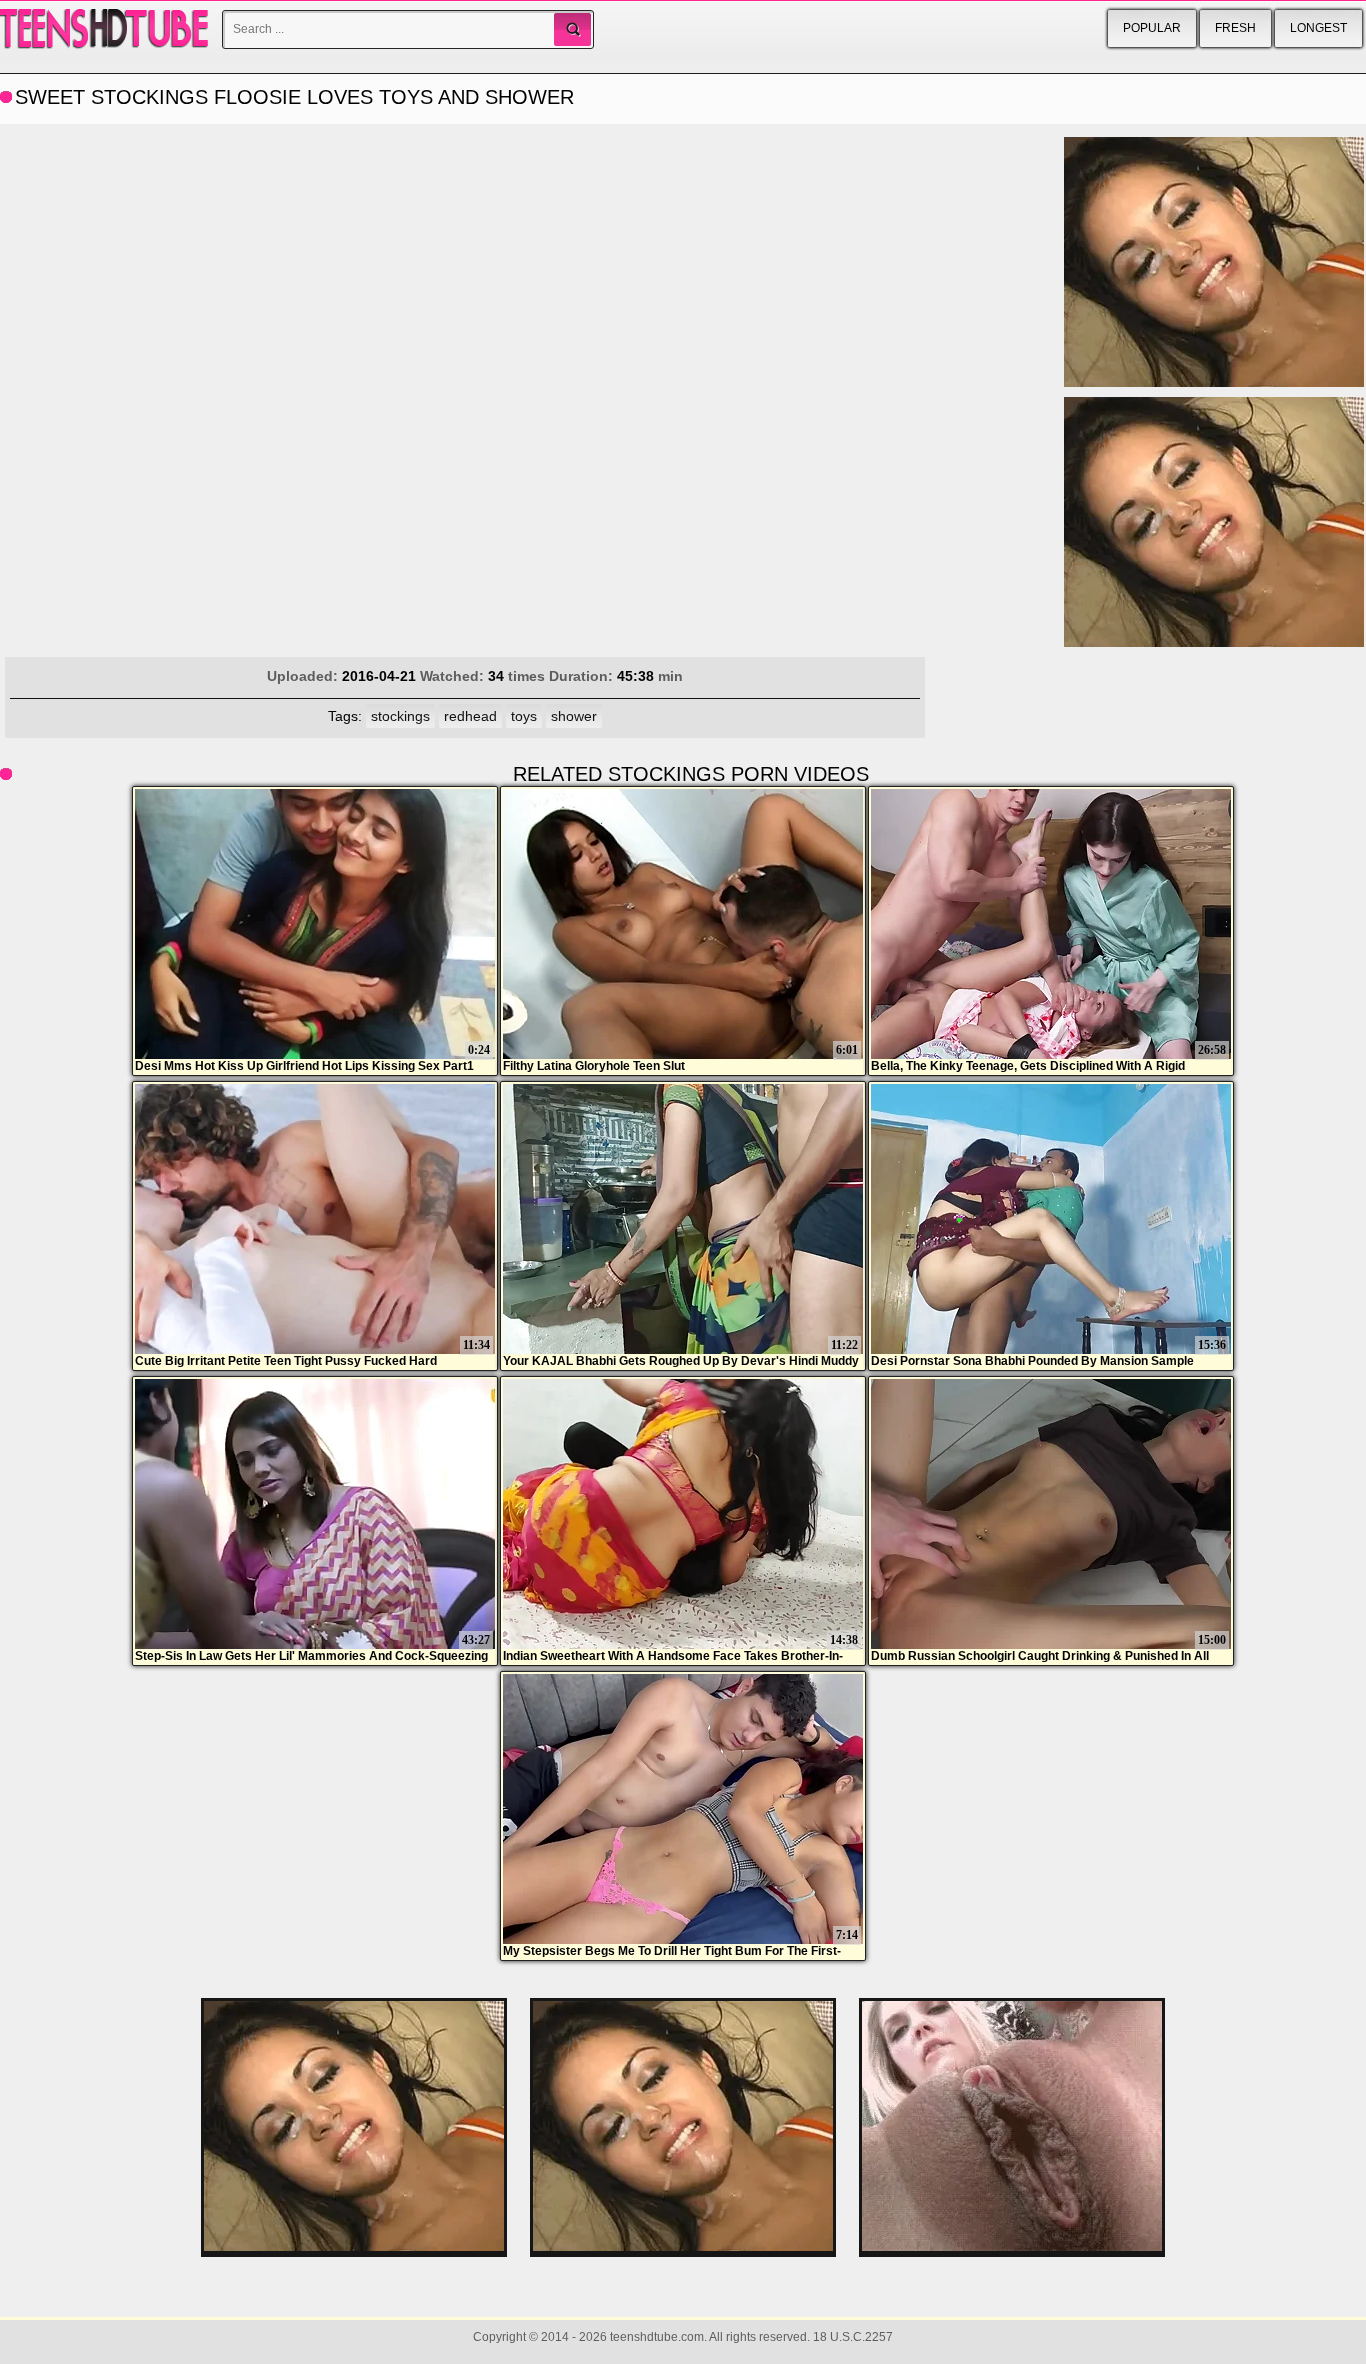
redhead (470, 716)
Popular (1152, 28)
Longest (1318, 28)
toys (524, 716)
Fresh (1235, 28)
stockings (400, 716)
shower (574, 716)
